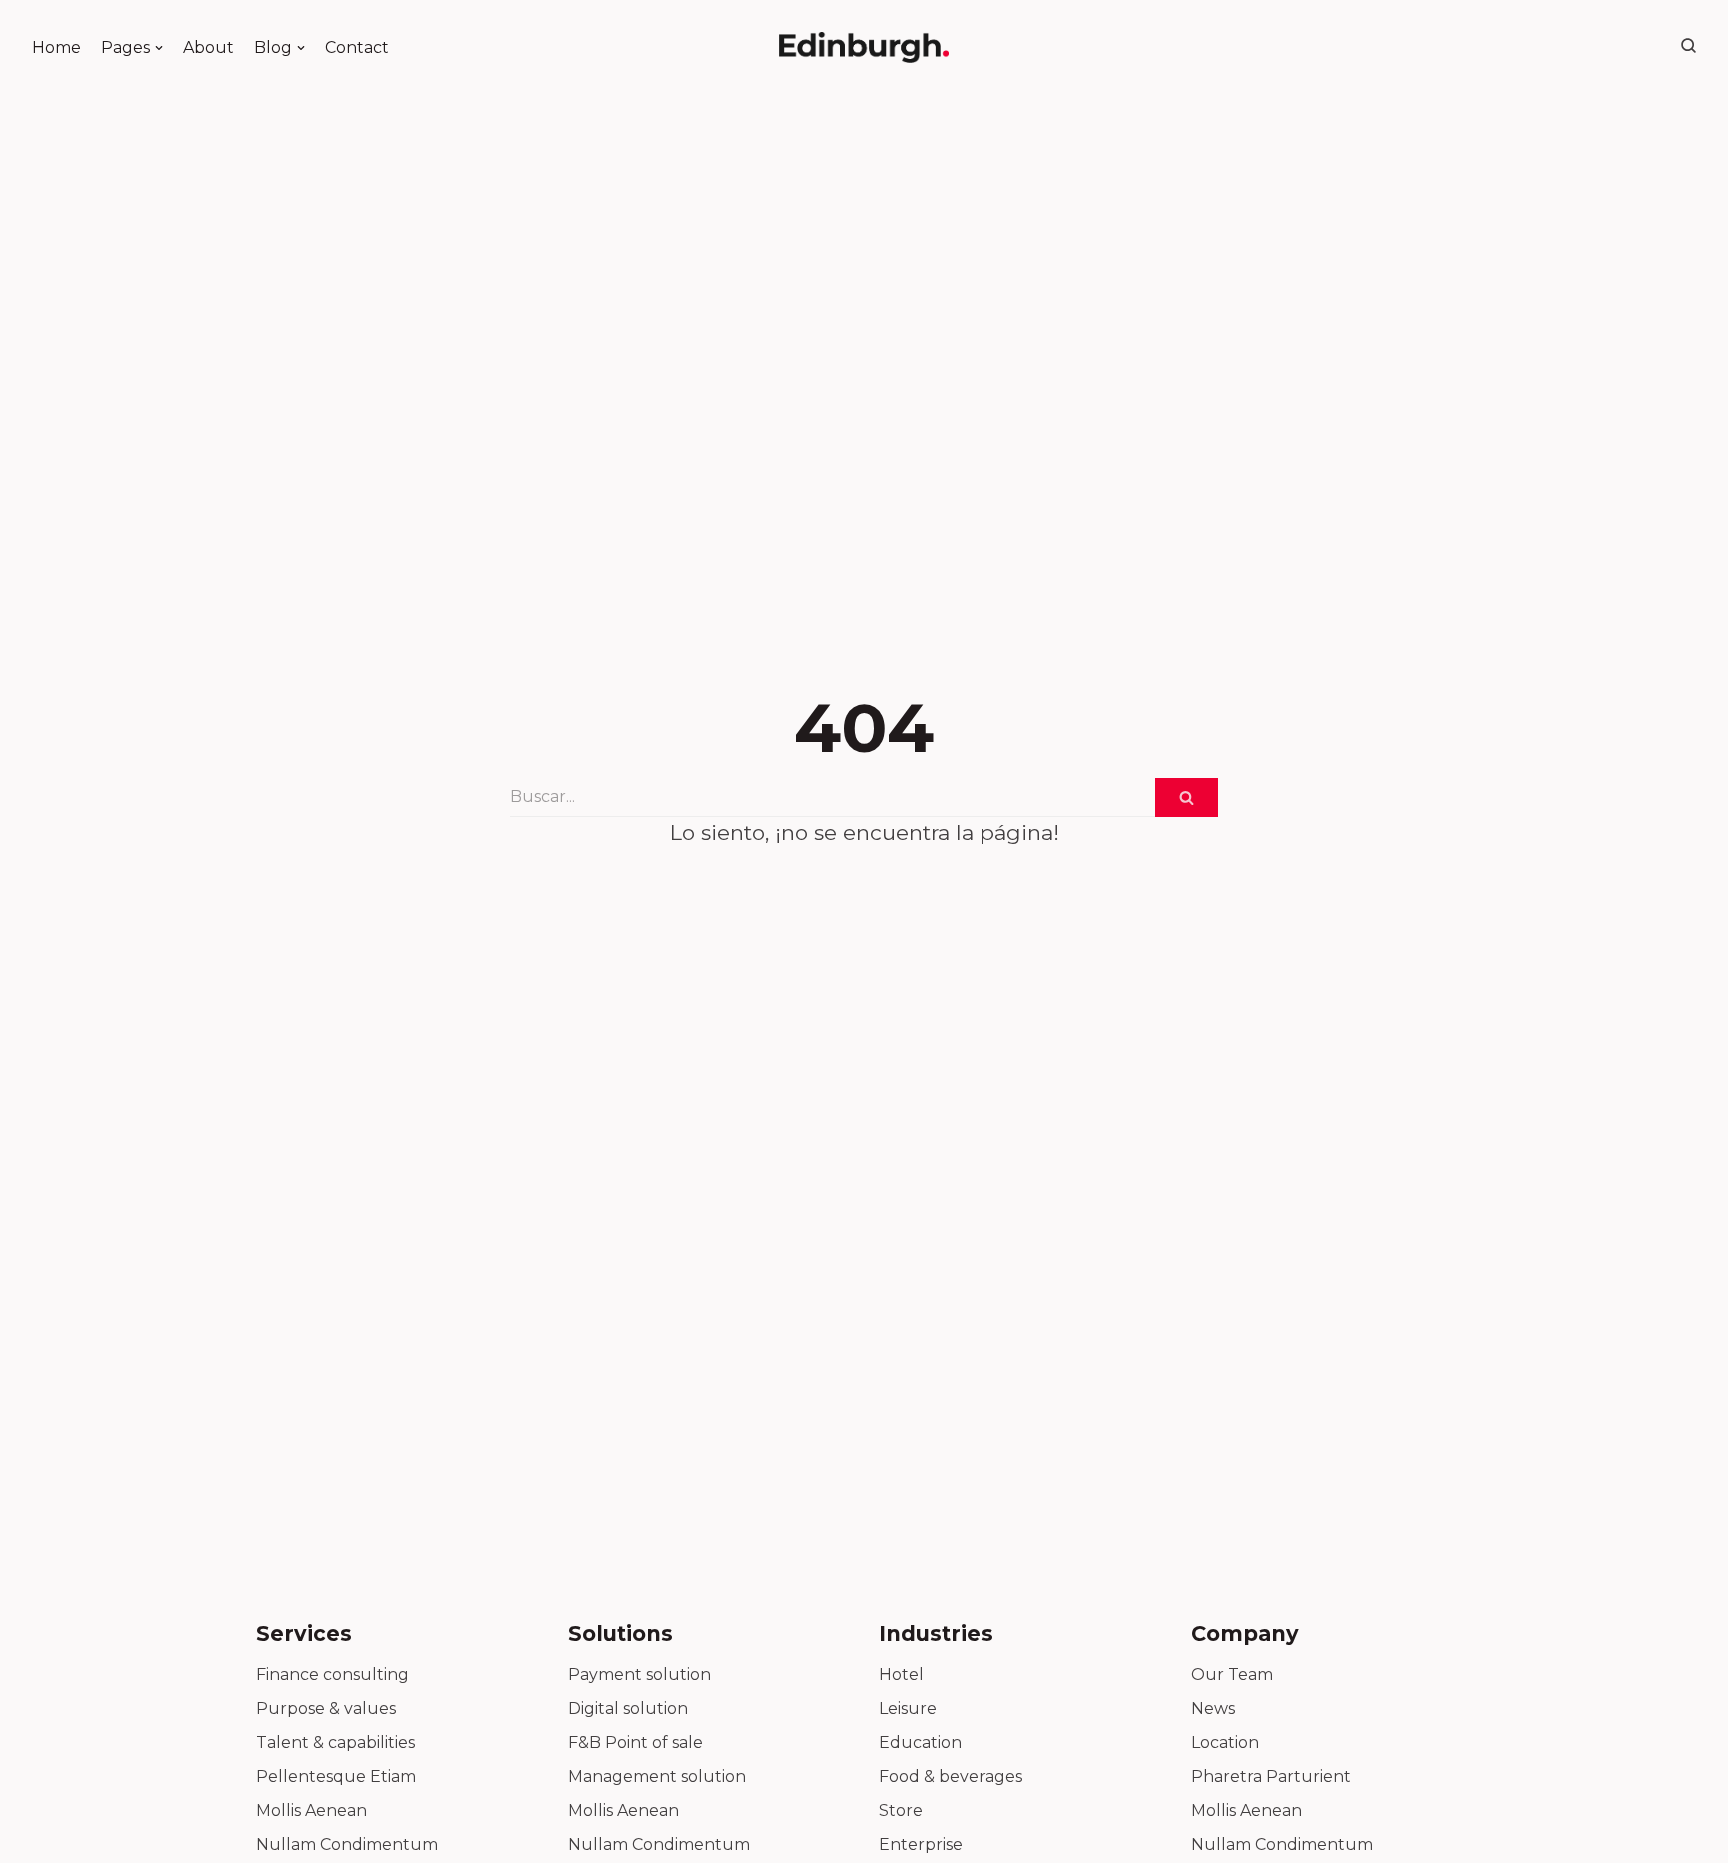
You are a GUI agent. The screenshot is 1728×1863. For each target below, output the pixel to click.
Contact (357, 47)
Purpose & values (326, 1708)
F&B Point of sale (635, 1742)
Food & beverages (950, 1776)
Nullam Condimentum (347, 1844)
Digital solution (628, 1708)
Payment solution (639, 1674)
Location (1225, 1742)
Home (56, 47)
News (1213, 1708)
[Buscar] (1186, 797)
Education (920, 1742)
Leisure (908, 1708)
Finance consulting (332, 1674)
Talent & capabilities (335, 1742)
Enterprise (921, 1844)
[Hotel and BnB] (864, 47)
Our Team (1232, 1674)
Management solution (657, 1776)
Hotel (901, 1674)
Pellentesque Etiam (336, 1776)
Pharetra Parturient (1271, 1776)
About (208, 47)
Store (901, 1810)
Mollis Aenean (311, 1810)
